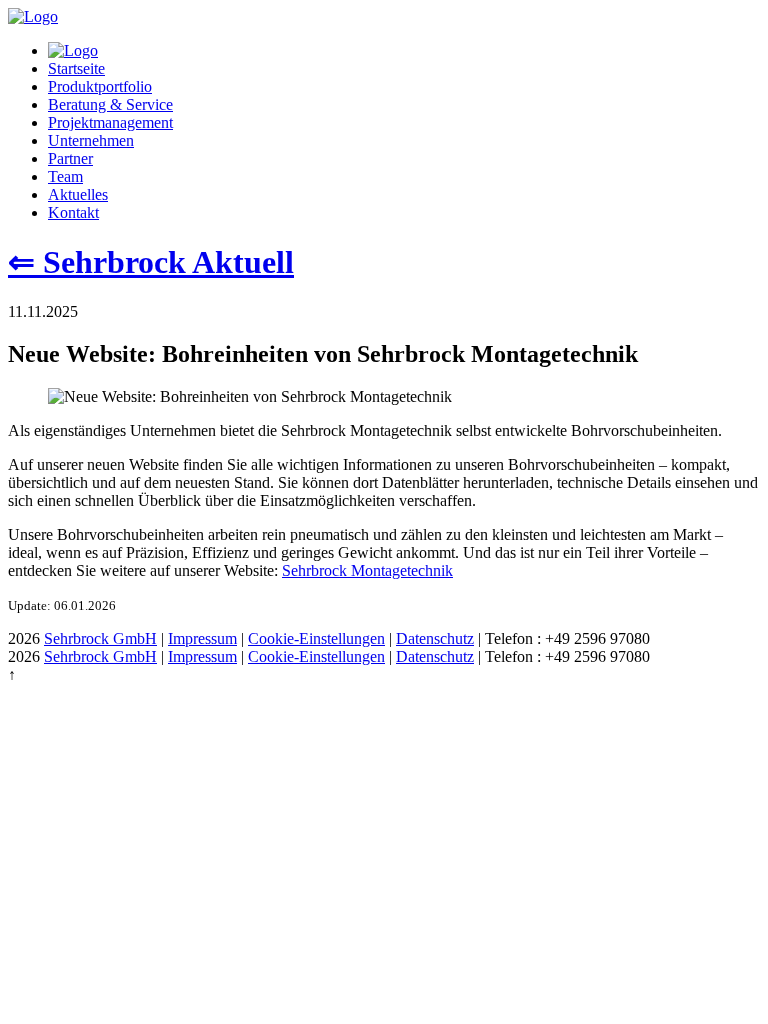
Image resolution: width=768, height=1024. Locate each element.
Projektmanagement (110, 122)
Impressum (202, 638)
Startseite (76, 68)
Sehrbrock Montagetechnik (367, 570)
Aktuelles (78, 194)
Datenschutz (435, 638)
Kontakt (73, 212)
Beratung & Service (110, 104)
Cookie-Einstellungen (316, 638)
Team (65, 176)
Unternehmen (91, 140)
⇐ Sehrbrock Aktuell (151, 262)
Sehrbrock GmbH (100, 638)
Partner (70, 158)
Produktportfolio (100, 86)
